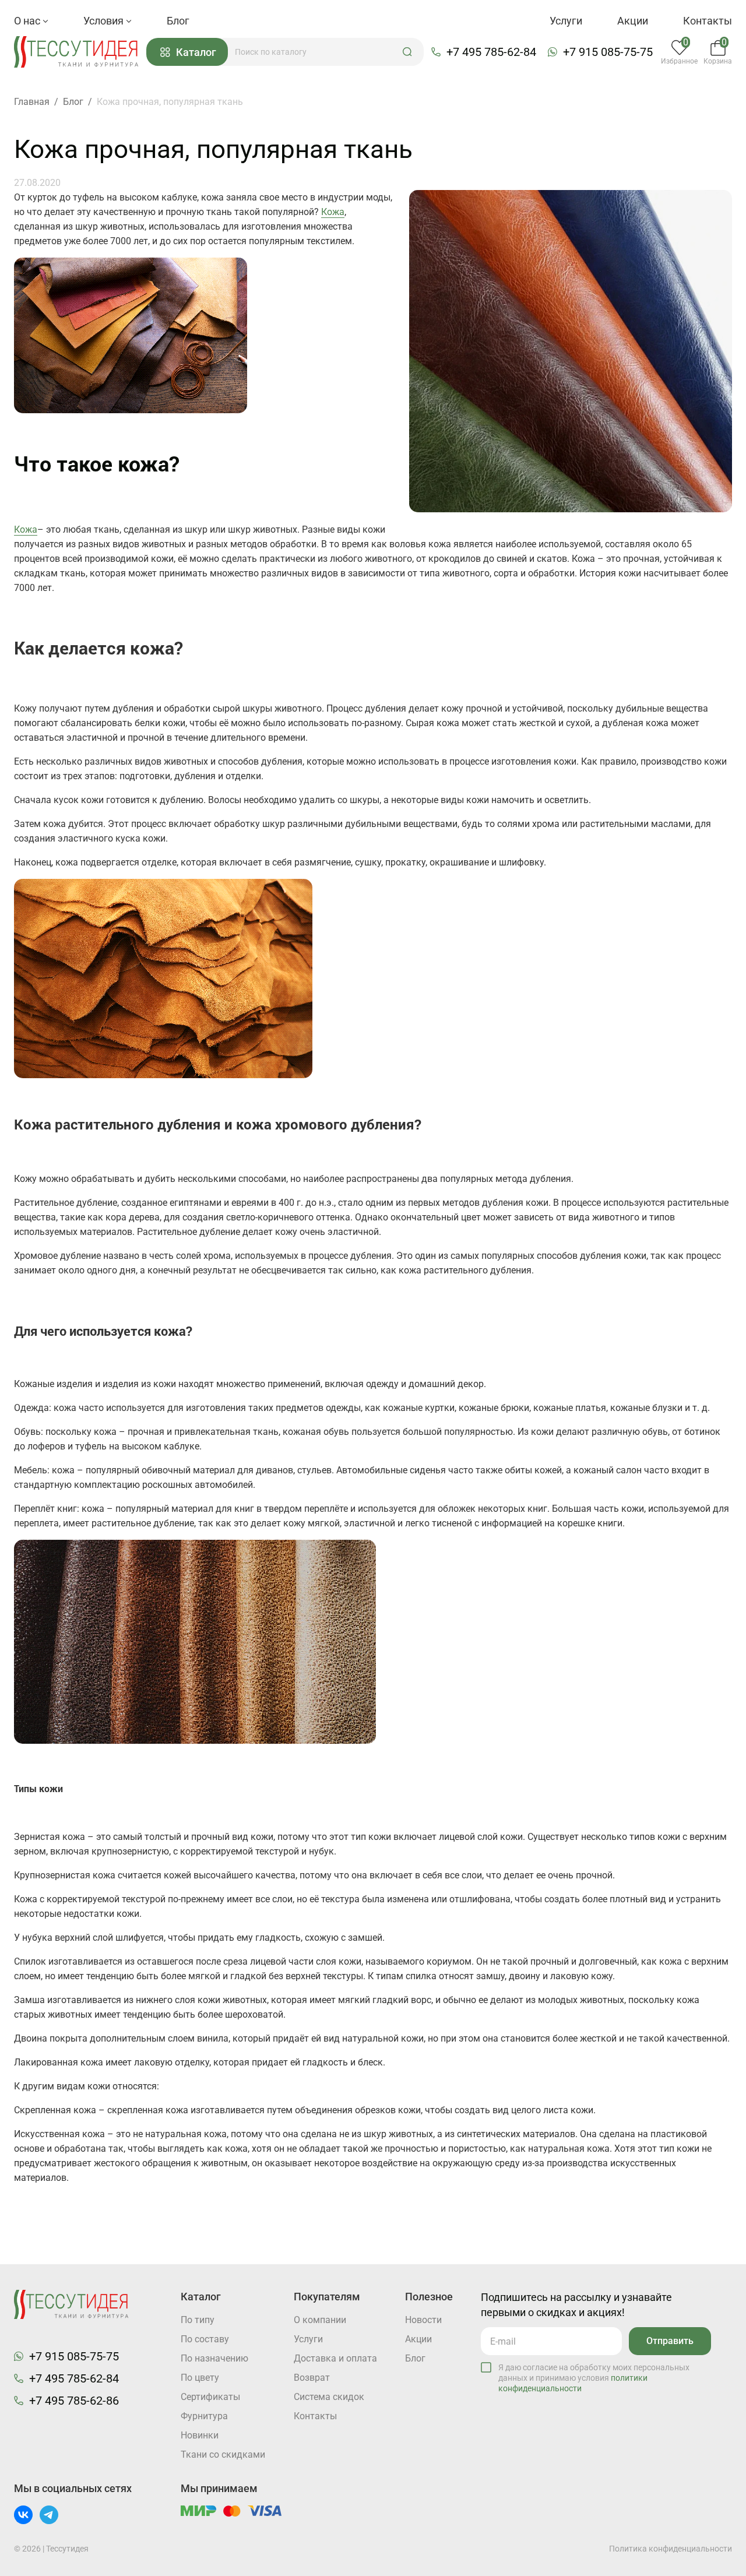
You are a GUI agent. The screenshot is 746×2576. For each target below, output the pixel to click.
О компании (320, 2320)
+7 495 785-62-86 (74, 2401)
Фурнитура (204, 2416)
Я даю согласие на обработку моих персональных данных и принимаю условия (594, 2378)
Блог (178, 21)
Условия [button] (105, 21)
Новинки (200, 2435)
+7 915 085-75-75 (608, 52)
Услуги (566, 21)
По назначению (214, 2358)
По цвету (200, 2378)
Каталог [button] (196, 52)
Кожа (333, 212)
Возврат (312, 2378)
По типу (198, 2320)
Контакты (708, 21)
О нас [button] (28, 21)
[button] (407, 52)
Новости (423, 2320)
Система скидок (329, 2397)
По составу (205, 2339)
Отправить (670, 2341)
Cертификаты (210, 2397)
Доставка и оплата (335, 2358)
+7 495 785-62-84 (491, 52)
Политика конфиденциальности (671, 2549)
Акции (633, 21)
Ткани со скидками (223, 2454)
